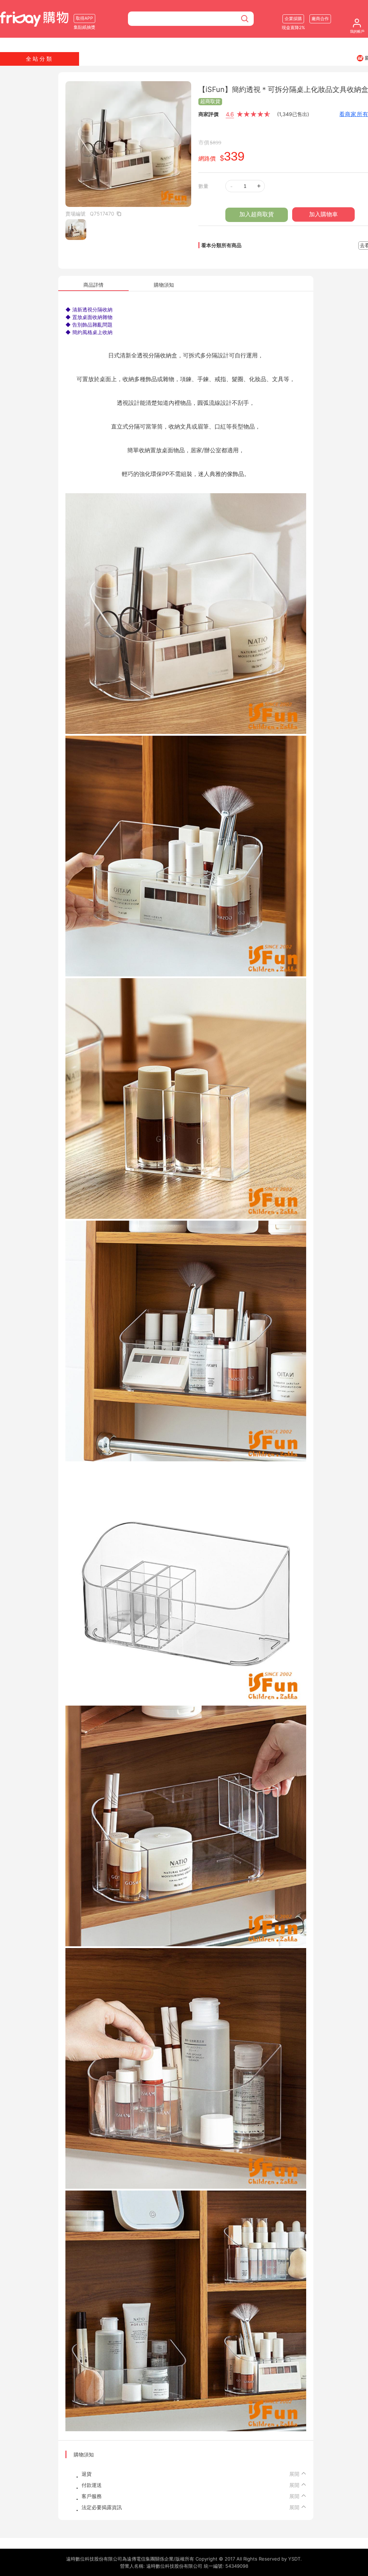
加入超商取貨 (257, 214)
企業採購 (293, 19)
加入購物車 (323, 214)
